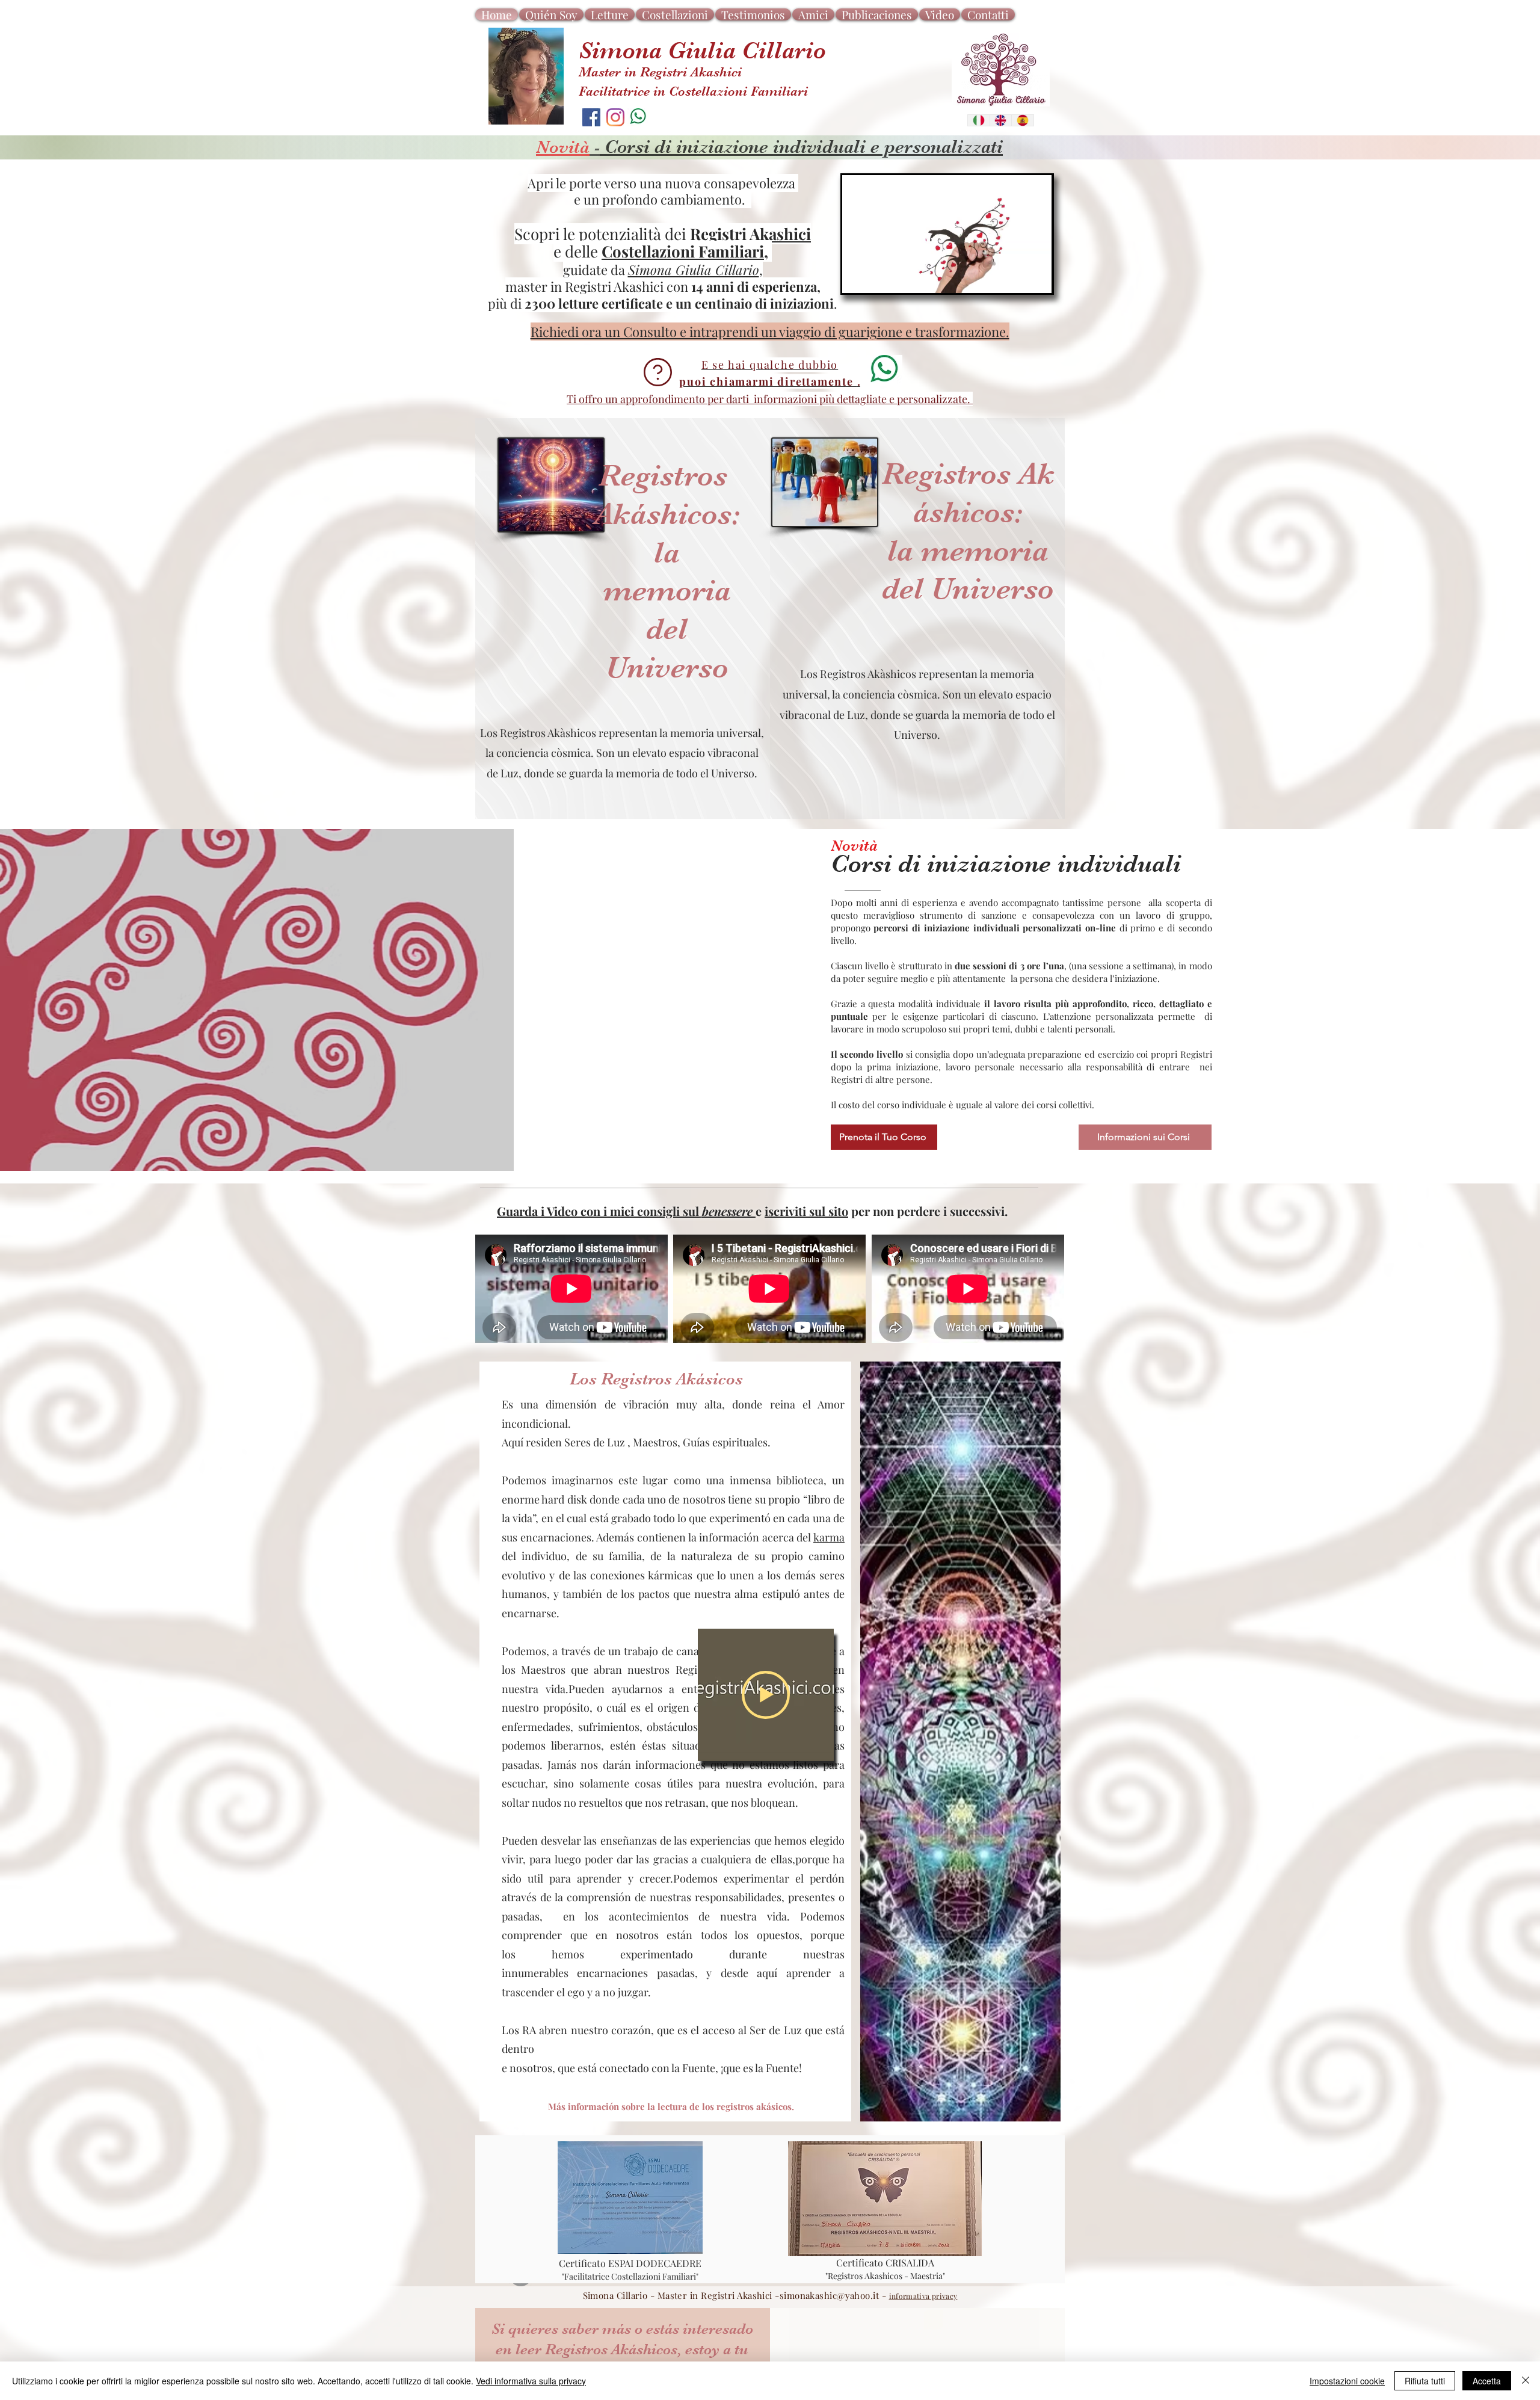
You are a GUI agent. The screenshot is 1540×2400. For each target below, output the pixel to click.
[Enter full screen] (1036, 277)
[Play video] (766, 1695)
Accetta (1487, 2381)
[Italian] (979, 120)
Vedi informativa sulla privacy (531, 2381)
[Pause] (858, 277)
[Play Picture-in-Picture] (1015, 277)
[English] (1001, 120)
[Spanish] (1022, 120)
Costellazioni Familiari (683, 251)
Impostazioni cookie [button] (1347, 2381)
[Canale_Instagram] (615, 117)
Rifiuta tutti (1425, 2381)
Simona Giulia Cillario (694, 270)
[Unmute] (878, 277)
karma (829, 1537)
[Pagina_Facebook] (591, 117)
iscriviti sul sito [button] (806, 1211)
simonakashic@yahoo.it (829, 2295)
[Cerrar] (1526, 2381)
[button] (693, 399)
